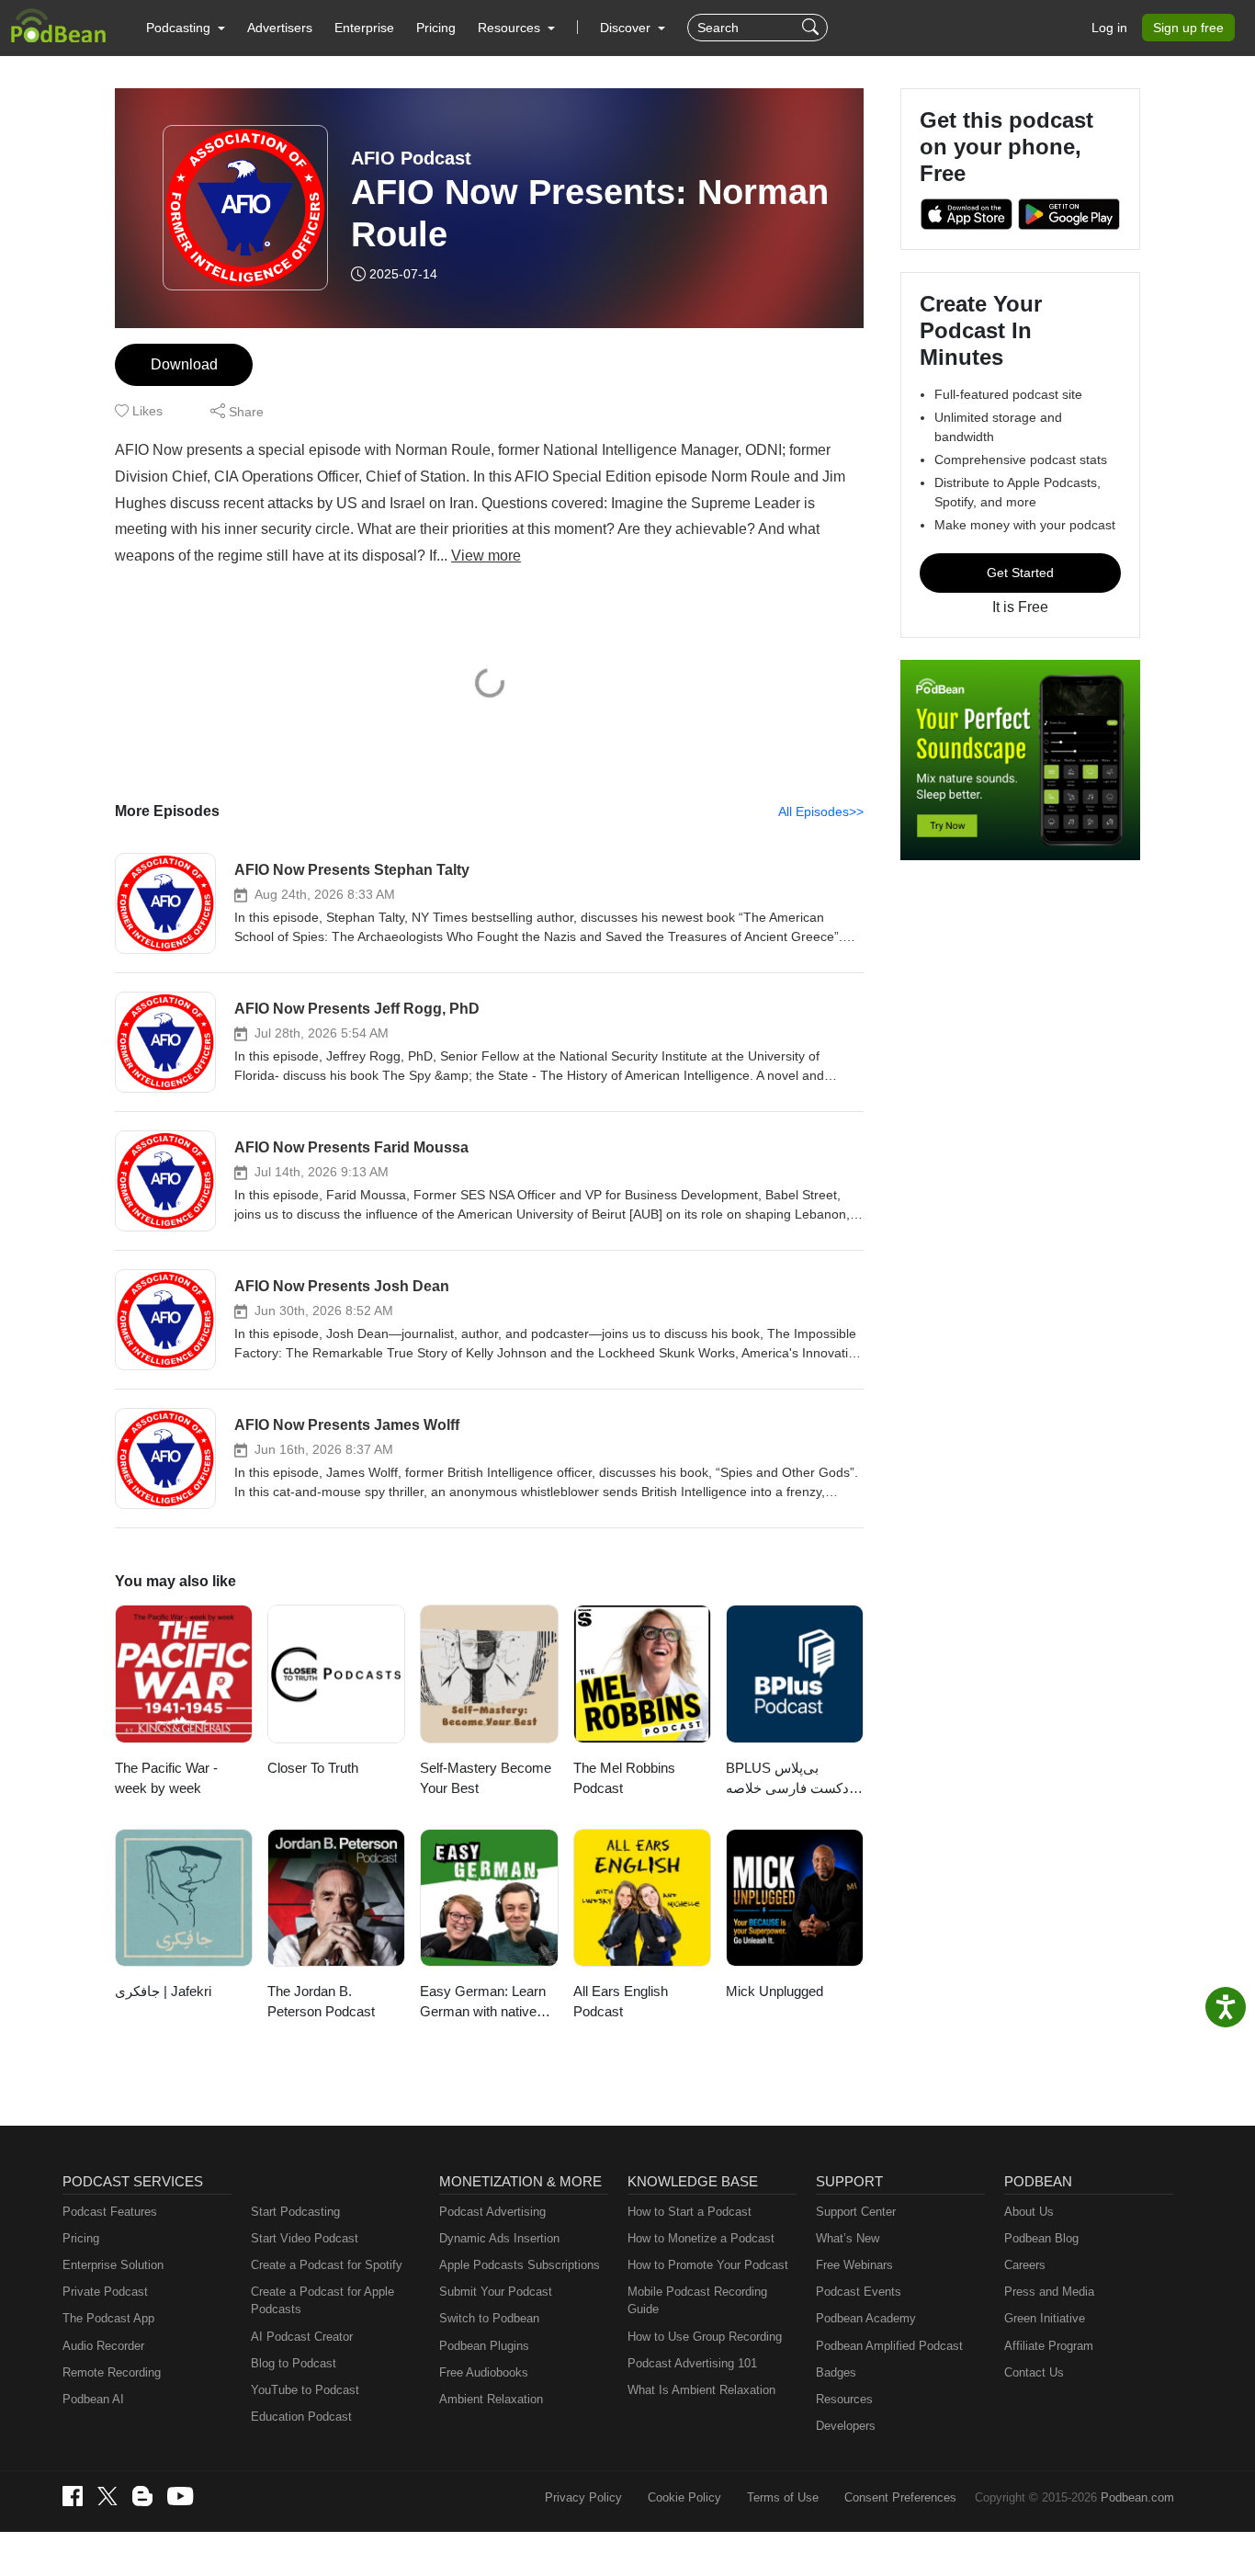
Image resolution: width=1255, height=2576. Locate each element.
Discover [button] (627, 28)
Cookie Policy (684, 2497)
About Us (1029, 2212)
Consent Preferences (900, 2497)
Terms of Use (783, 2497)
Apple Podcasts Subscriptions (520, 2265)
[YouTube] (180, 2496)
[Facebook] (73, 2496)
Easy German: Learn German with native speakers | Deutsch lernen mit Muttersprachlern (483, 2003)
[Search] (813, 28)
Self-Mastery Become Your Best (486, 1778)
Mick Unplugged (774, 1991)
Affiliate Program (1049, 2346)
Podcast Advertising (492, 2212)
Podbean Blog (1041, 2238)
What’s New (848, 2238)
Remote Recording (112, 2372)
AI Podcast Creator (302, 2337)
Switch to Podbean (489, 2318)
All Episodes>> (821, 811)
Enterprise (364, 28)
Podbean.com (1137, 2497)
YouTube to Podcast (305, 2390)
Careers (1025, 2265)
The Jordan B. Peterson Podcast (321, 2002)
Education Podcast (301, 2417)
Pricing (436, 28)
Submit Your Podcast (496, 2292)
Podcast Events (859, 2292)
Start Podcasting (295, 2212)
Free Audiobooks (484, 2372)
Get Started (1020, 573)
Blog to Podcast (294, 2363)
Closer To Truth (313, 1768)
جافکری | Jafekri (163, 1991)
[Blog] (142, 2496)
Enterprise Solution (113, 2265)
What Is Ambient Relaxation (701, 2390)
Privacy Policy (583, 2497)
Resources (844, 2399)
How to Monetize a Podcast (701, 2238)
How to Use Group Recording (705, 2337)
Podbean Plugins (484, 2346)
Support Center (856, 2212)
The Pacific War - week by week (166, 1778)
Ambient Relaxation (491, 2399)
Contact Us (1034, 2372)
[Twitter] (107, 2497)
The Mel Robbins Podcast (624, 1778)
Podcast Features (110, 2212)
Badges (836, 2372)
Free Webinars (854, 2265)
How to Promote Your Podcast (708, 2265)
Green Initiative (1045, 2318)
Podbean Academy (866, 2318)
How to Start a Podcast (690, 2212)
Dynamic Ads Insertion (499, 2238)
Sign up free (1188, 28)
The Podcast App (108, 2318)
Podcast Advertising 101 (692, 2363)
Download (184, 364)
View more (486, 556)
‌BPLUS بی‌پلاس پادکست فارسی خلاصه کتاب (791, 1780)
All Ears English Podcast (621, 2002)
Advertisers (280, 28)
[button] (186, 28)
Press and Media (1049, 2292)
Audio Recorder (103, 2346)
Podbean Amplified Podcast (889, 2346)
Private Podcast (105, 2292)
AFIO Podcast (411, 158)
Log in (1109, 28)
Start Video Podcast (305, 2238)
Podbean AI (93, 2399)
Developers (846, 2426)
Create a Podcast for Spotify (327, 2265)
